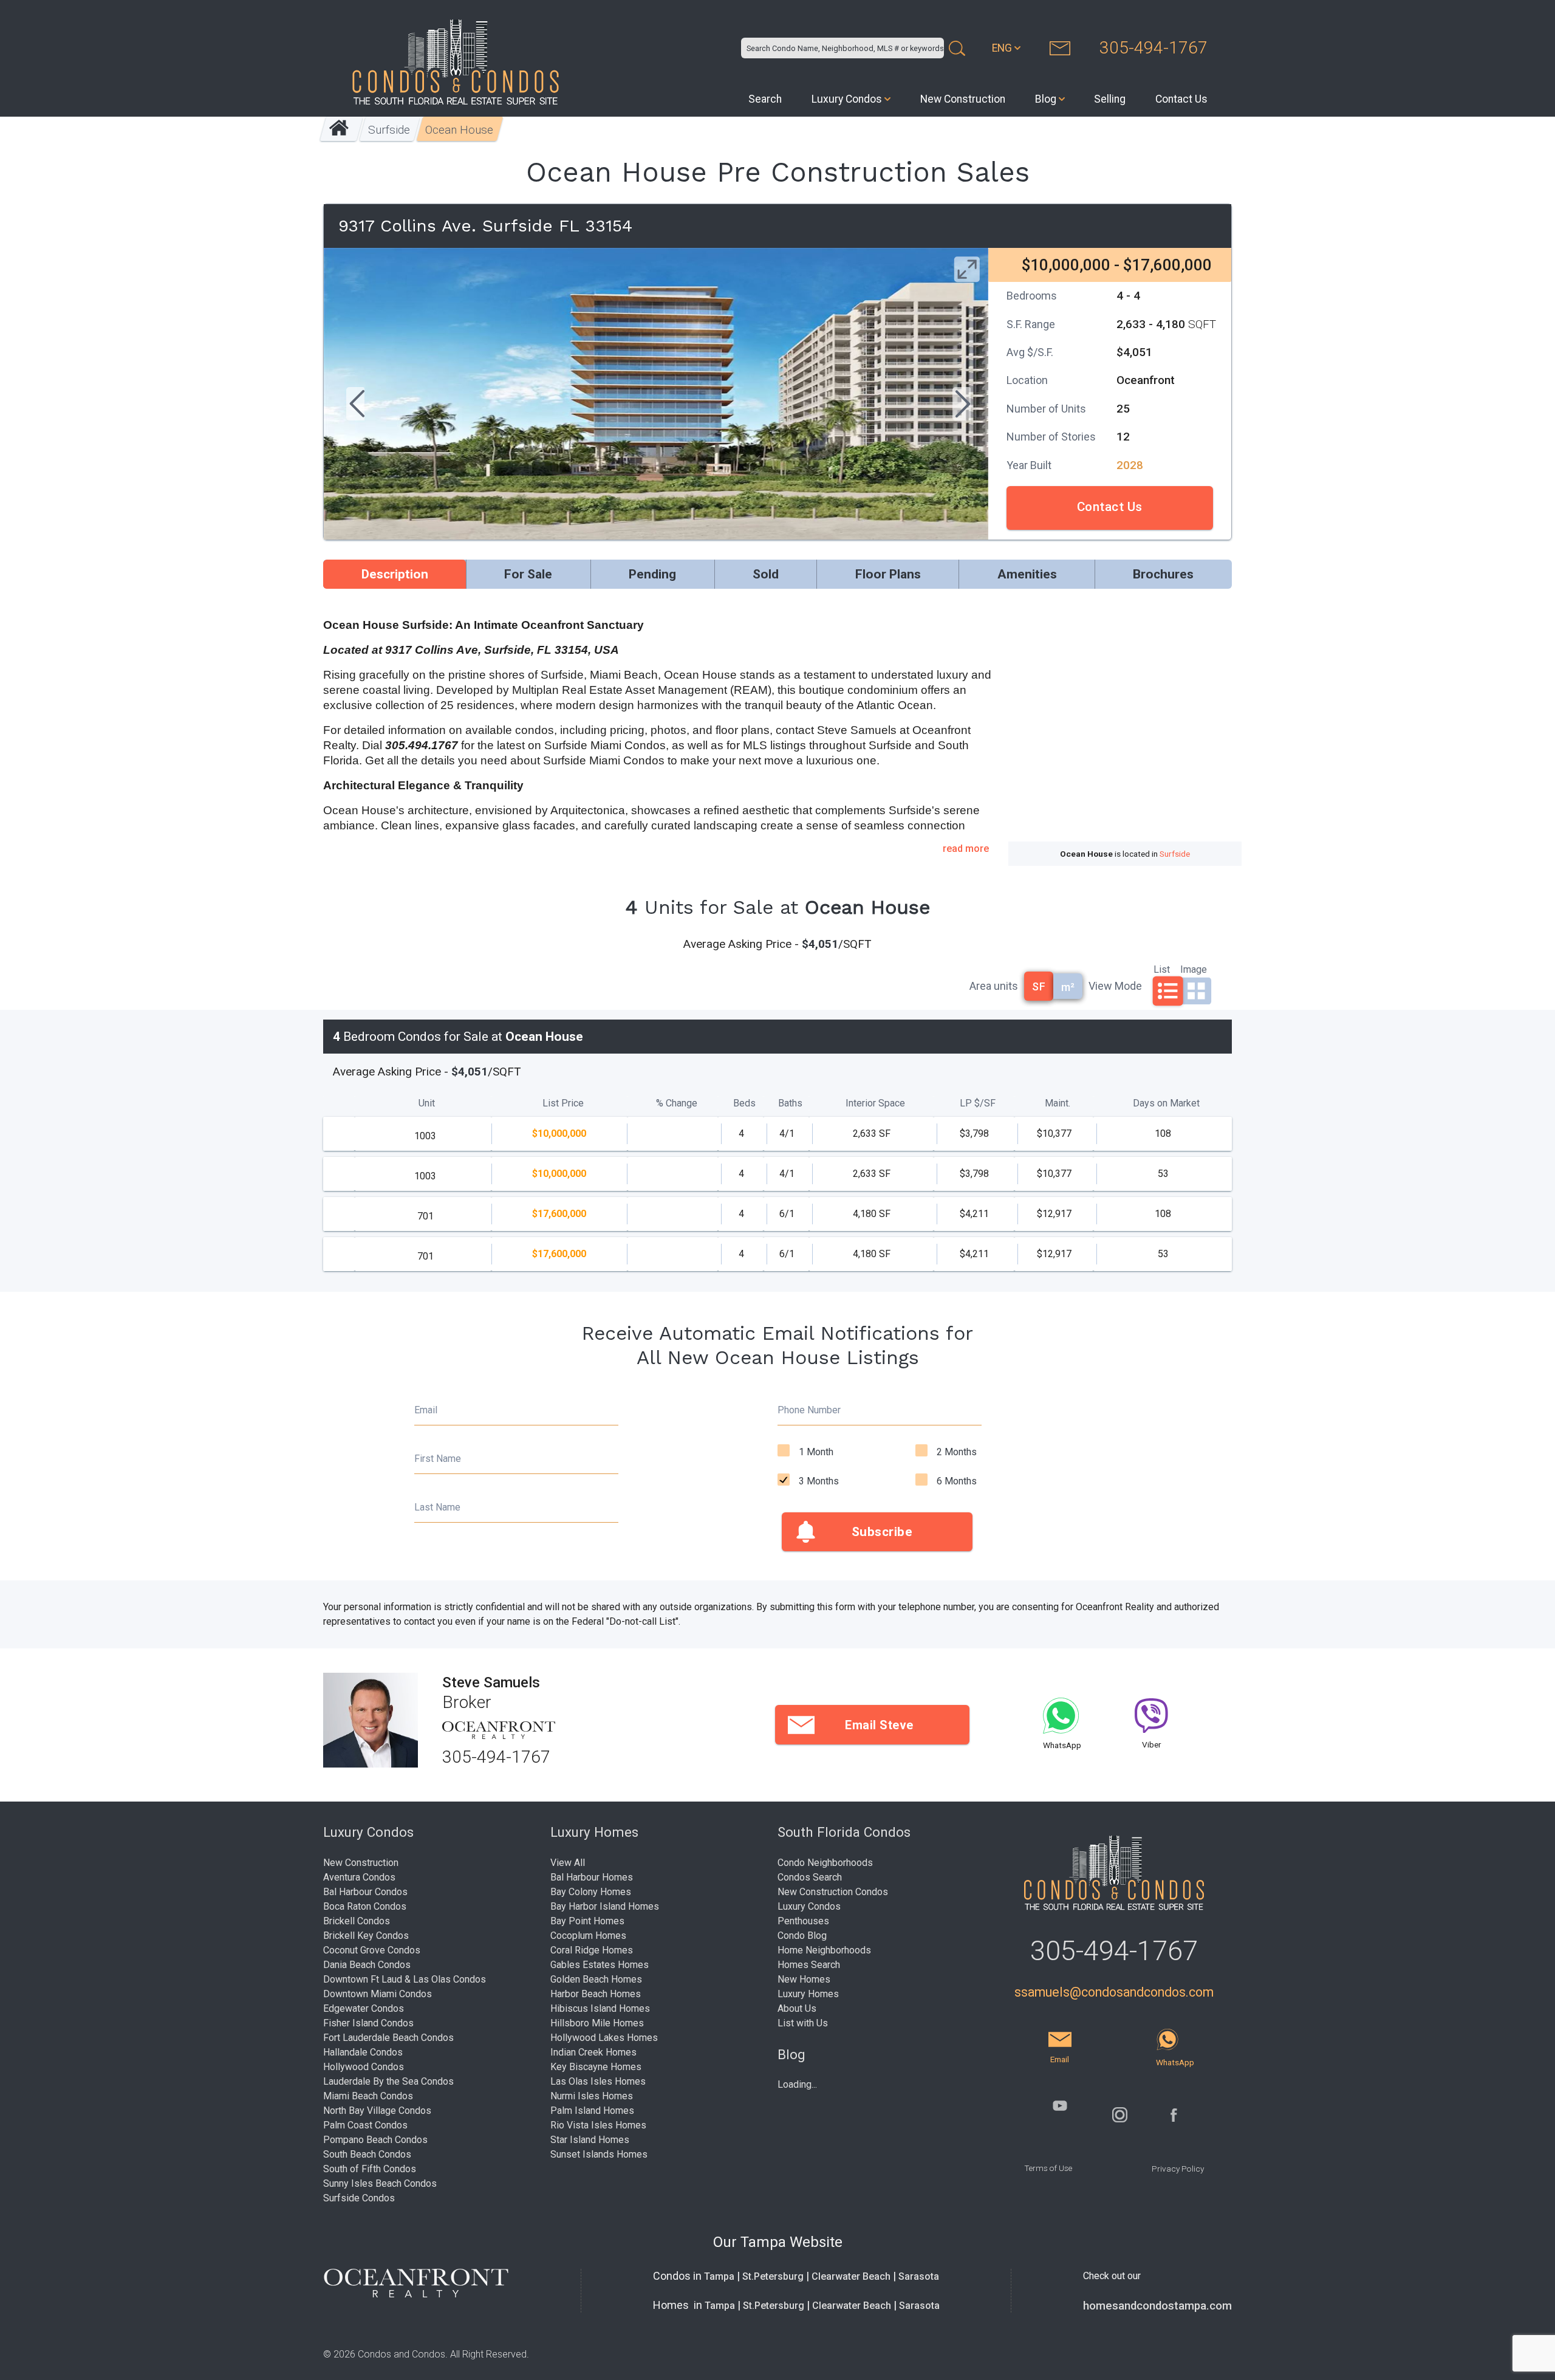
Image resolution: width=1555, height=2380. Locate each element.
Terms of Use (1048, 2168)
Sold (766, 574)
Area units (994, 986)
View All (568, 1863)
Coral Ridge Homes (592, 1950)
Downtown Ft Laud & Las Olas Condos (405, 1979)
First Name (438, 1459)
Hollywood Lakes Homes (604, 2038)
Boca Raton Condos (365, 1906)
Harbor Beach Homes (596, 1994)
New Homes (804, 1979)
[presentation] (355, 405)
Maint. (1058, 1103)
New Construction (963, 99)
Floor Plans (888, 574)
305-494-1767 (1153, 48)
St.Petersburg (773, 2276)
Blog (1046, 99)
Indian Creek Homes (593, 2052)
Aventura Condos (359, 1877)
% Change (677, 1103)
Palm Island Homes (592, 2111)
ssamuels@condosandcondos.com (1114, 1992)
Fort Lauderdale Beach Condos (388, 2038)
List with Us (803, 2023)
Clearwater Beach (851, 2276)
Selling (1110, 99)
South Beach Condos (367, 2154)
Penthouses (803, 1921)
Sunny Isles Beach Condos (380, 2183)
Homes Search (809, 1965)
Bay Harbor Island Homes (605, 1906)
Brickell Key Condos (366, 1936)
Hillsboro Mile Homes (597, 2023)
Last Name (437, 1507)
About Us (797, 2008)
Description (395, 574)
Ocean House (460, 130)
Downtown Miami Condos (378, 1994)
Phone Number (809, 1410)
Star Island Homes (590, 2140)
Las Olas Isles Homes (598, 2081)
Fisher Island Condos (368, 2023)
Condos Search (810, 1877)
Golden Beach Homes (596, 1979)
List (1162, 969)
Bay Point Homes (587, 1921)
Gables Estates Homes (600, 1965)
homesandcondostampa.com (1157, 2306)
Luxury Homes (808, 1994)
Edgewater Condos (364, 2008)
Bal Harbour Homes (592, 1877)
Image (1194, 969)
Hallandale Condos (363, 2052)
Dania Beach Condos (367, 1965)
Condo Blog (802, 1936)
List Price (563, 1103)
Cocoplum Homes (588, 1936)
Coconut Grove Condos (372, 1950)
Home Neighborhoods (824, 1950)
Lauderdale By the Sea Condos (388, 2081)
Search (765, 99)
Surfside (390, 130)
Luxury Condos (847, 99)
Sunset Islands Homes (599, 2154)
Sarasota (919, 2276)
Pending (652, 574)
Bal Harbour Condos (365, 1892)
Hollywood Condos (364, 2067)
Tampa (719, 2276)
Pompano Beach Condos (375, 2140)
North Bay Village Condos (377, 2111)
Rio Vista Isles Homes (598, 2125)
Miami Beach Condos (368, 2096)
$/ (978, 1103)
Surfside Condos (359, 2198)
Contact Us (1181, 99)
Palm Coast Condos (365, 2125)
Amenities (1027, 574)
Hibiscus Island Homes (600, 2008)
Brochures (1163, 574)
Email (426, 1410)
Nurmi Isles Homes (592, 2096)
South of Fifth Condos (370, 2169)
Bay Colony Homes (591, 1892)
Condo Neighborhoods (825, 1863)
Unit (427, 1103)
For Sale (528, 574)
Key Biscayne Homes (596, 2067)
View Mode (1115, 986)
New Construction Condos (833, 1892)
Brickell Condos (357, 1921)
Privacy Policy (1178, 2169)
